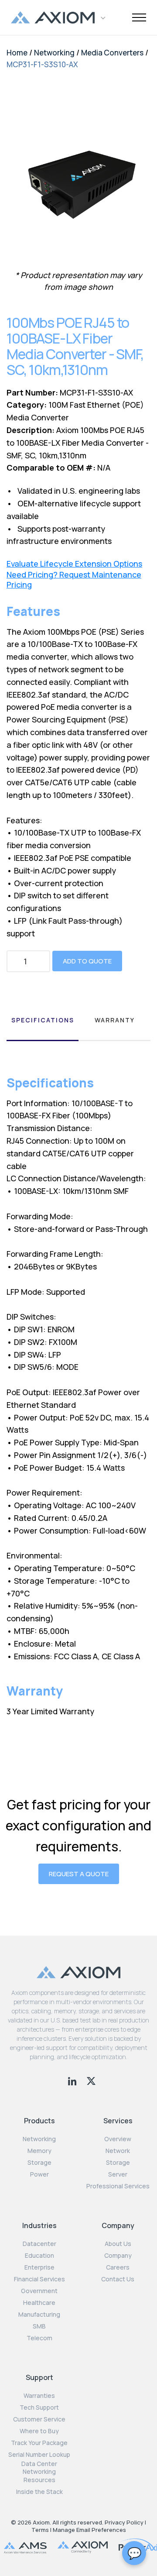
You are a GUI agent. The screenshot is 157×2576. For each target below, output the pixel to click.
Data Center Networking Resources (39, 2472)
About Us (118, 2244)
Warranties (39, 2396)
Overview (118, 2139)
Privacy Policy (124, 2522)
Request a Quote (79, 1874)
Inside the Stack (39, 2492)
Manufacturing (39, 2315)
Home (17, 53)
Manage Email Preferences (89, 2530)
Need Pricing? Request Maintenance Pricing (74, 580)
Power (39, 2174)
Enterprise (39, 2267)
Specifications (43, 1020)
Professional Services (118, 2186)
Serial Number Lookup (39, 2455)
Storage (39, 2163)
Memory (39, 2151)
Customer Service (39, 2419)
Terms (40, 2530)
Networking (54, 53)
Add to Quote (87, 961)
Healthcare (39, 2303)
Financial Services (39, 2279)
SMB (39, 2326)
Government (39, 2291)
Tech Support (39, 2407)
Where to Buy (39, 2431)
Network (118, 2151)
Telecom (39, 2338)
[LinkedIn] (73, 2080)
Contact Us (118, 2279)
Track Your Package (39, 2443)
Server (118, 2174)
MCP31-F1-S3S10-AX (42, 64)
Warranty (115, 1020)
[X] (91, 2080)
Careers (118, 2267)
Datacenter (39, 2244)
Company (118, 2256)
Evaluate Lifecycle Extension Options (74, 564)
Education (39, 2256)
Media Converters (112, 53)
